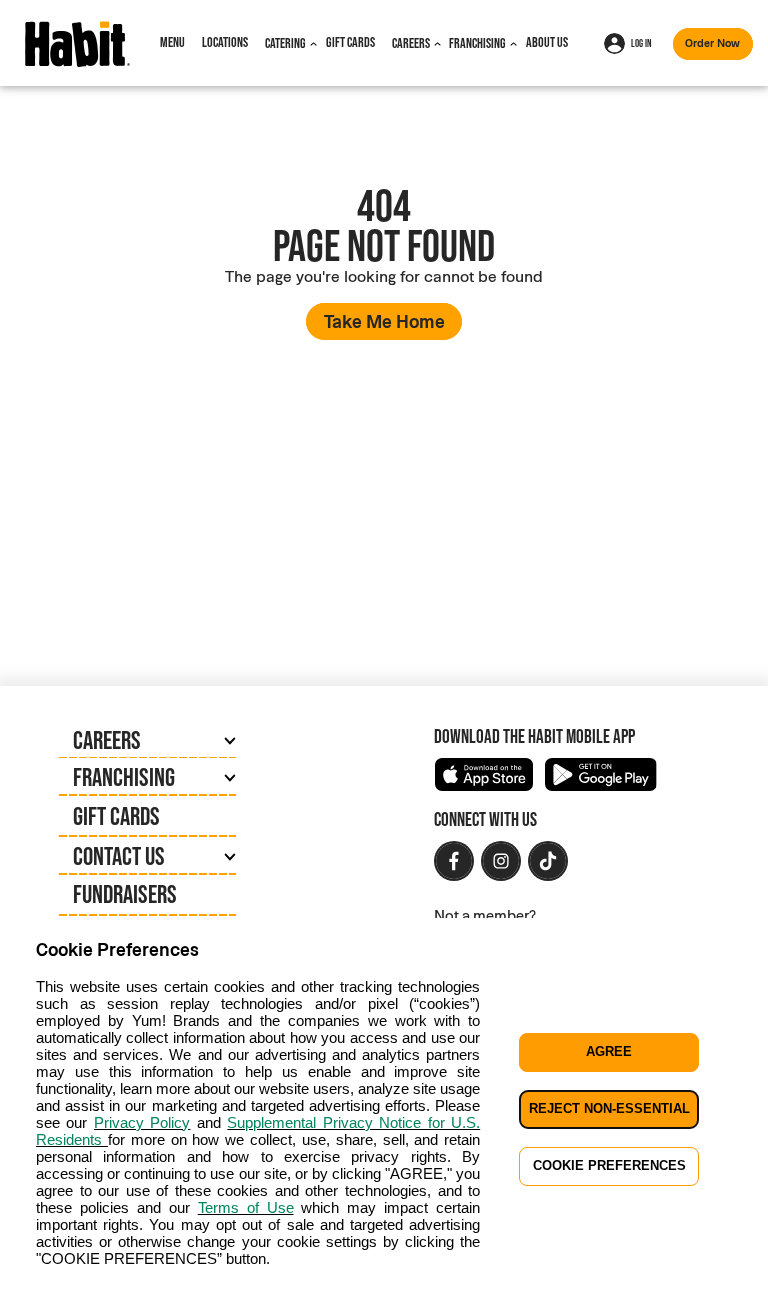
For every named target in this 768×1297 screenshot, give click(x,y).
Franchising (477, 43)
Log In (641, 43)
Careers (411, 43)
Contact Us (119, 856)
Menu (172, 42)
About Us (547, 42)
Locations (225, 42)
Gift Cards (350, 42)
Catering (285, 43)
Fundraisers (125, 894)
